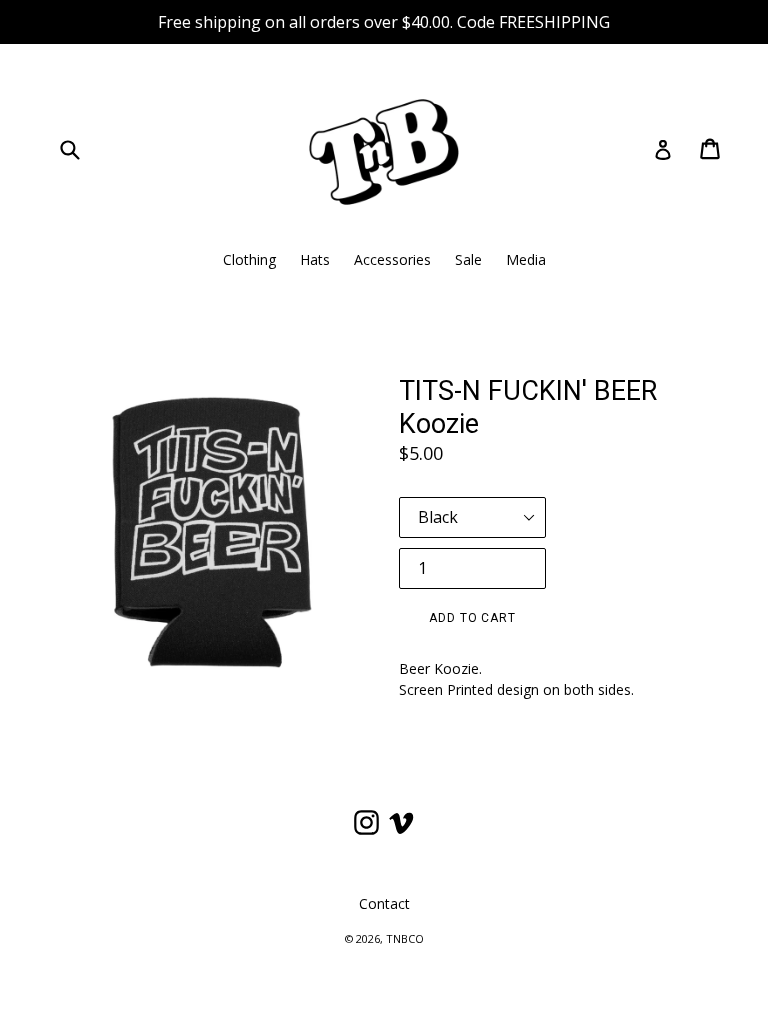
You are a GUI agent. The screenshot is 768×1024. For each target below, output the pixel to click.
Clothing (249, 259)
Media (526, 259)
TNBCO (405, 938)
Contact (384, 903)
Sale (468, 259)
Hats (315, 259)
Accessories (392, 259)
